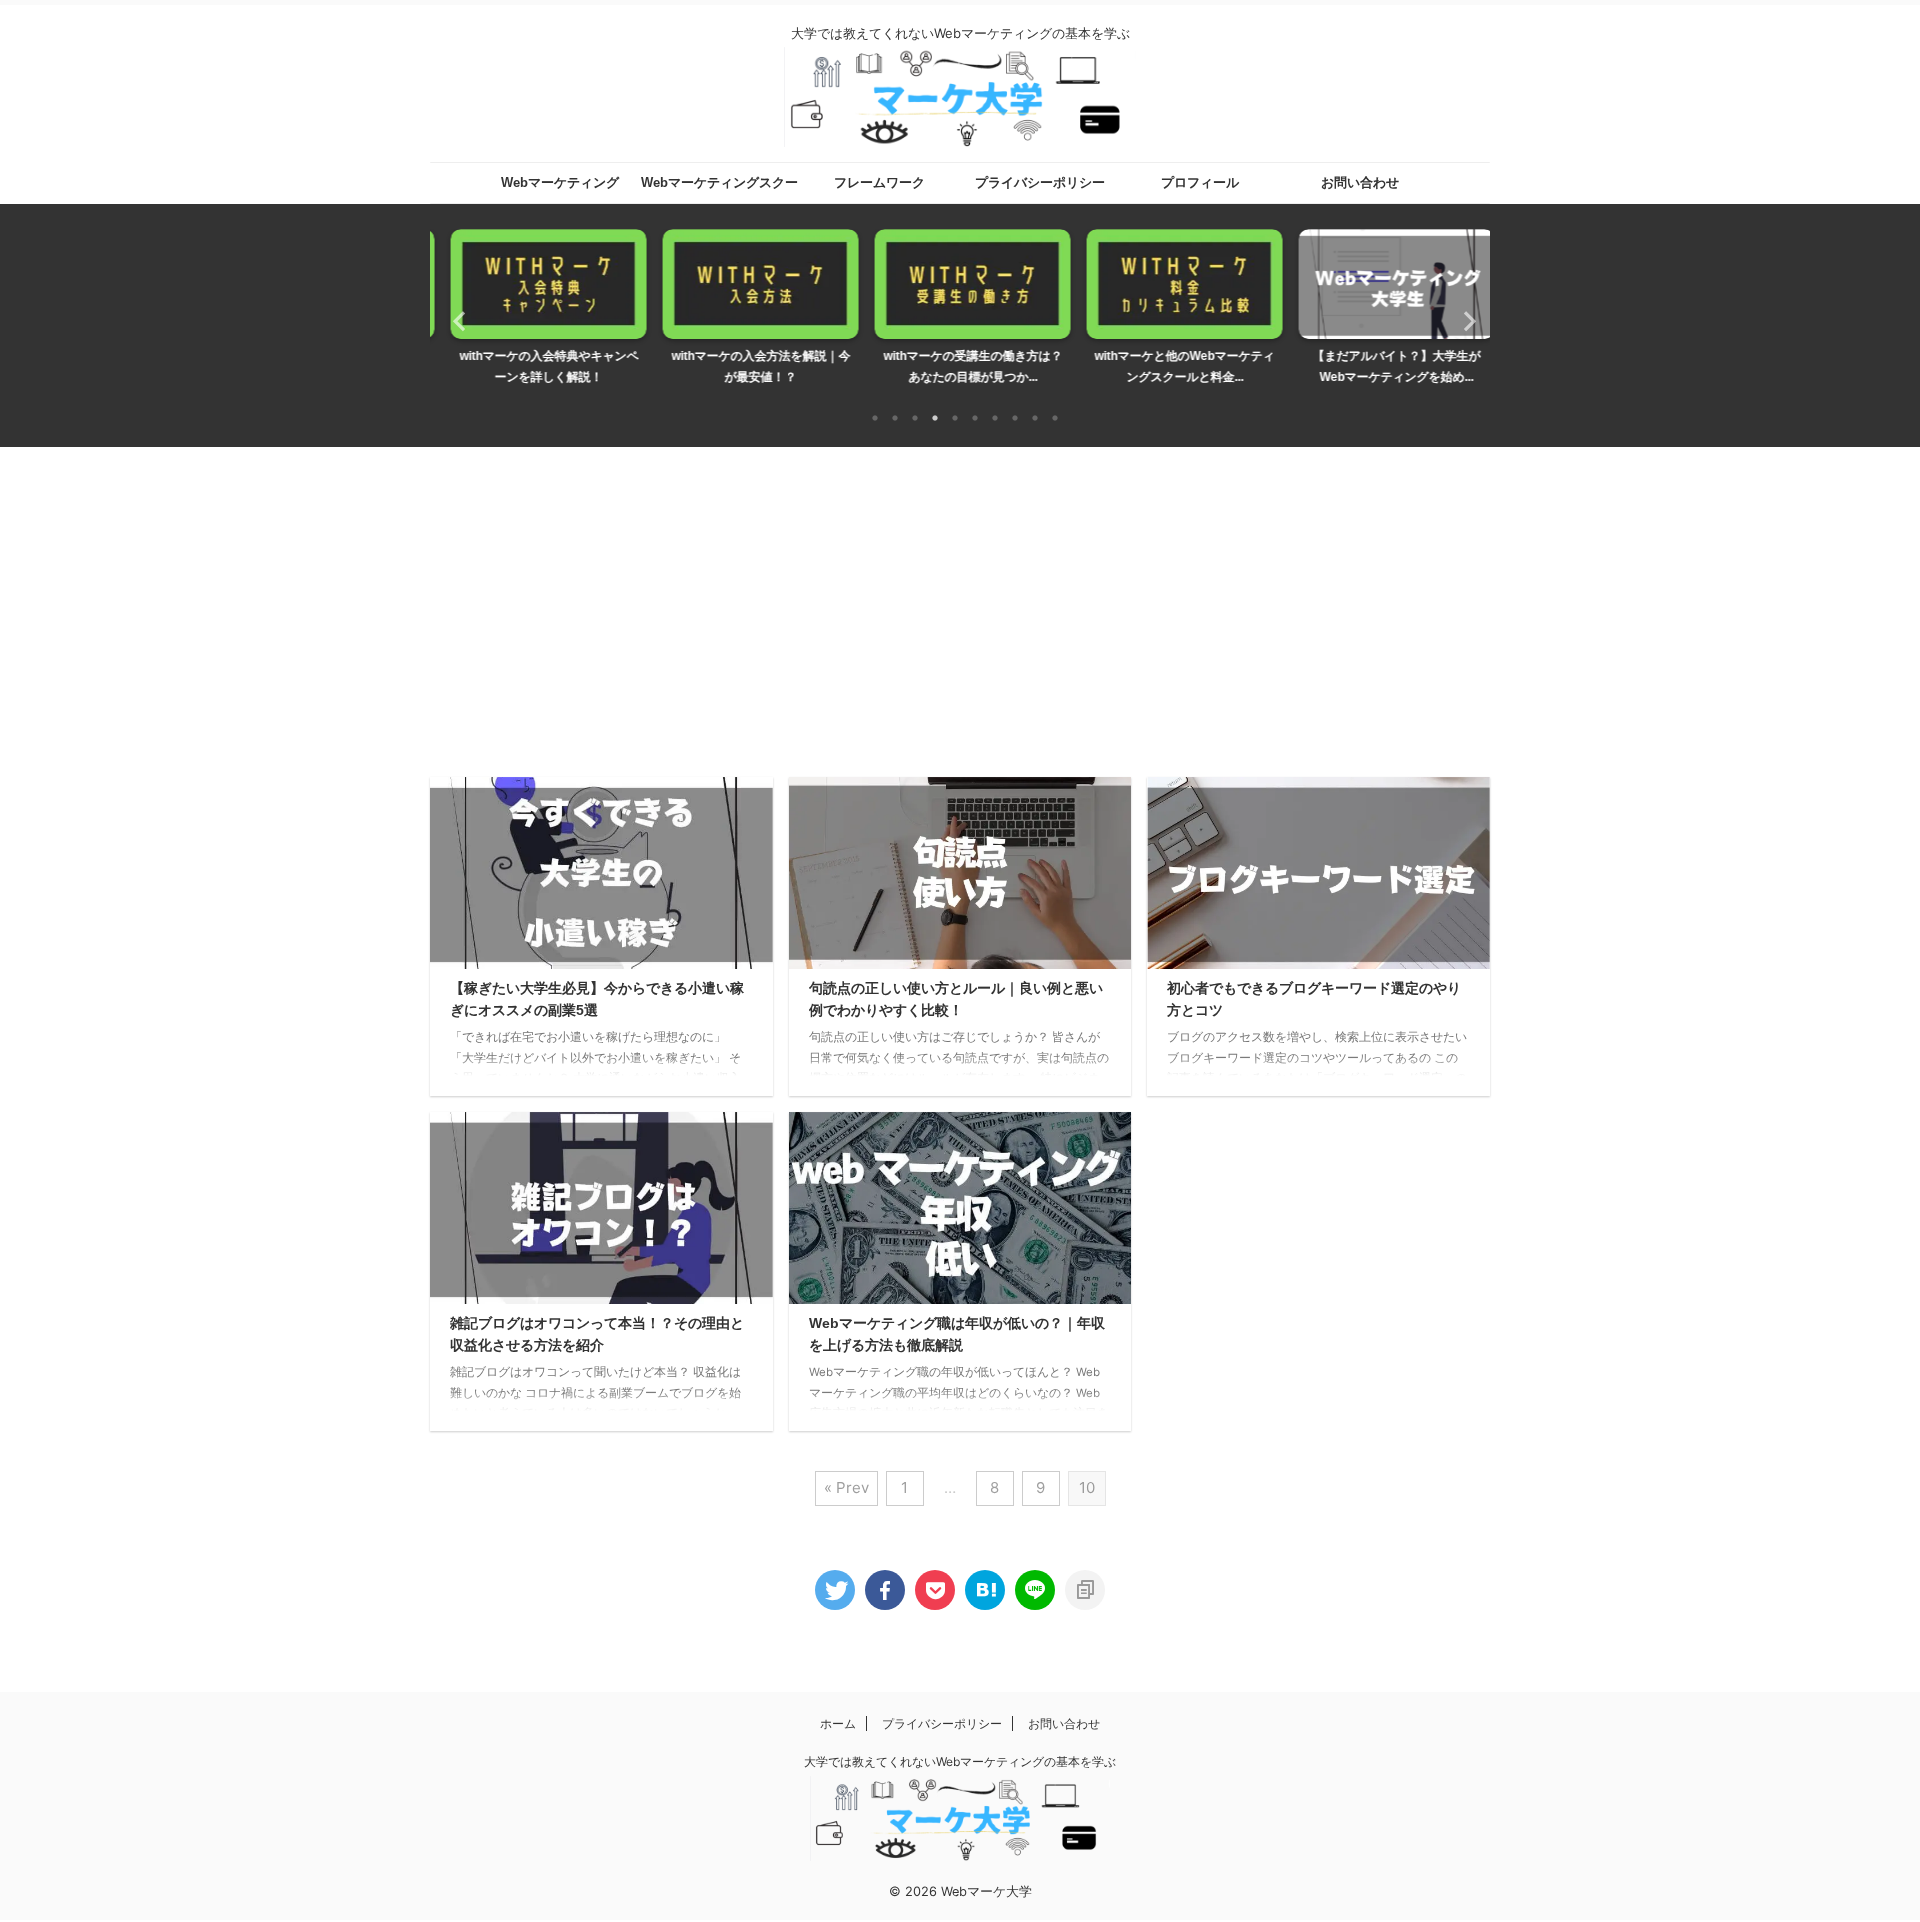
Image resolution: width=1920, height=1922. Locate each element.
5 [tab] (955, 418)
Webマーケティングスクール (719, 189)
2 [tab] (895, 418)
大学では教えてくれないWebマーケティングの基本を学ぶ (960, 1761)
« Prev (846, 1487)
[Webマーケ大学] (985, 1590)
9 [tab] (1035, 418)
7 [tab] (995, 418)
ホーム (838, 1723)
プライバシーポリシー (1040, 182)
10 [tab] (1055, 418)
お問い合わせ (1360, 182)
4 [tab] (935, 418)
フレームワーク (879, 182)
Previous (456, 320)
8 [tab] (1015, 418)
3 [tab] (915, 418)
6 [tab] (975, 418)
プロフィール (1200, 182)
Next (1463, 320)
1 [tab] (875, 418)
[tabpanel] (536, 313)
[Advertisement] (960, 597)
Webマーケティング (560, 182)
